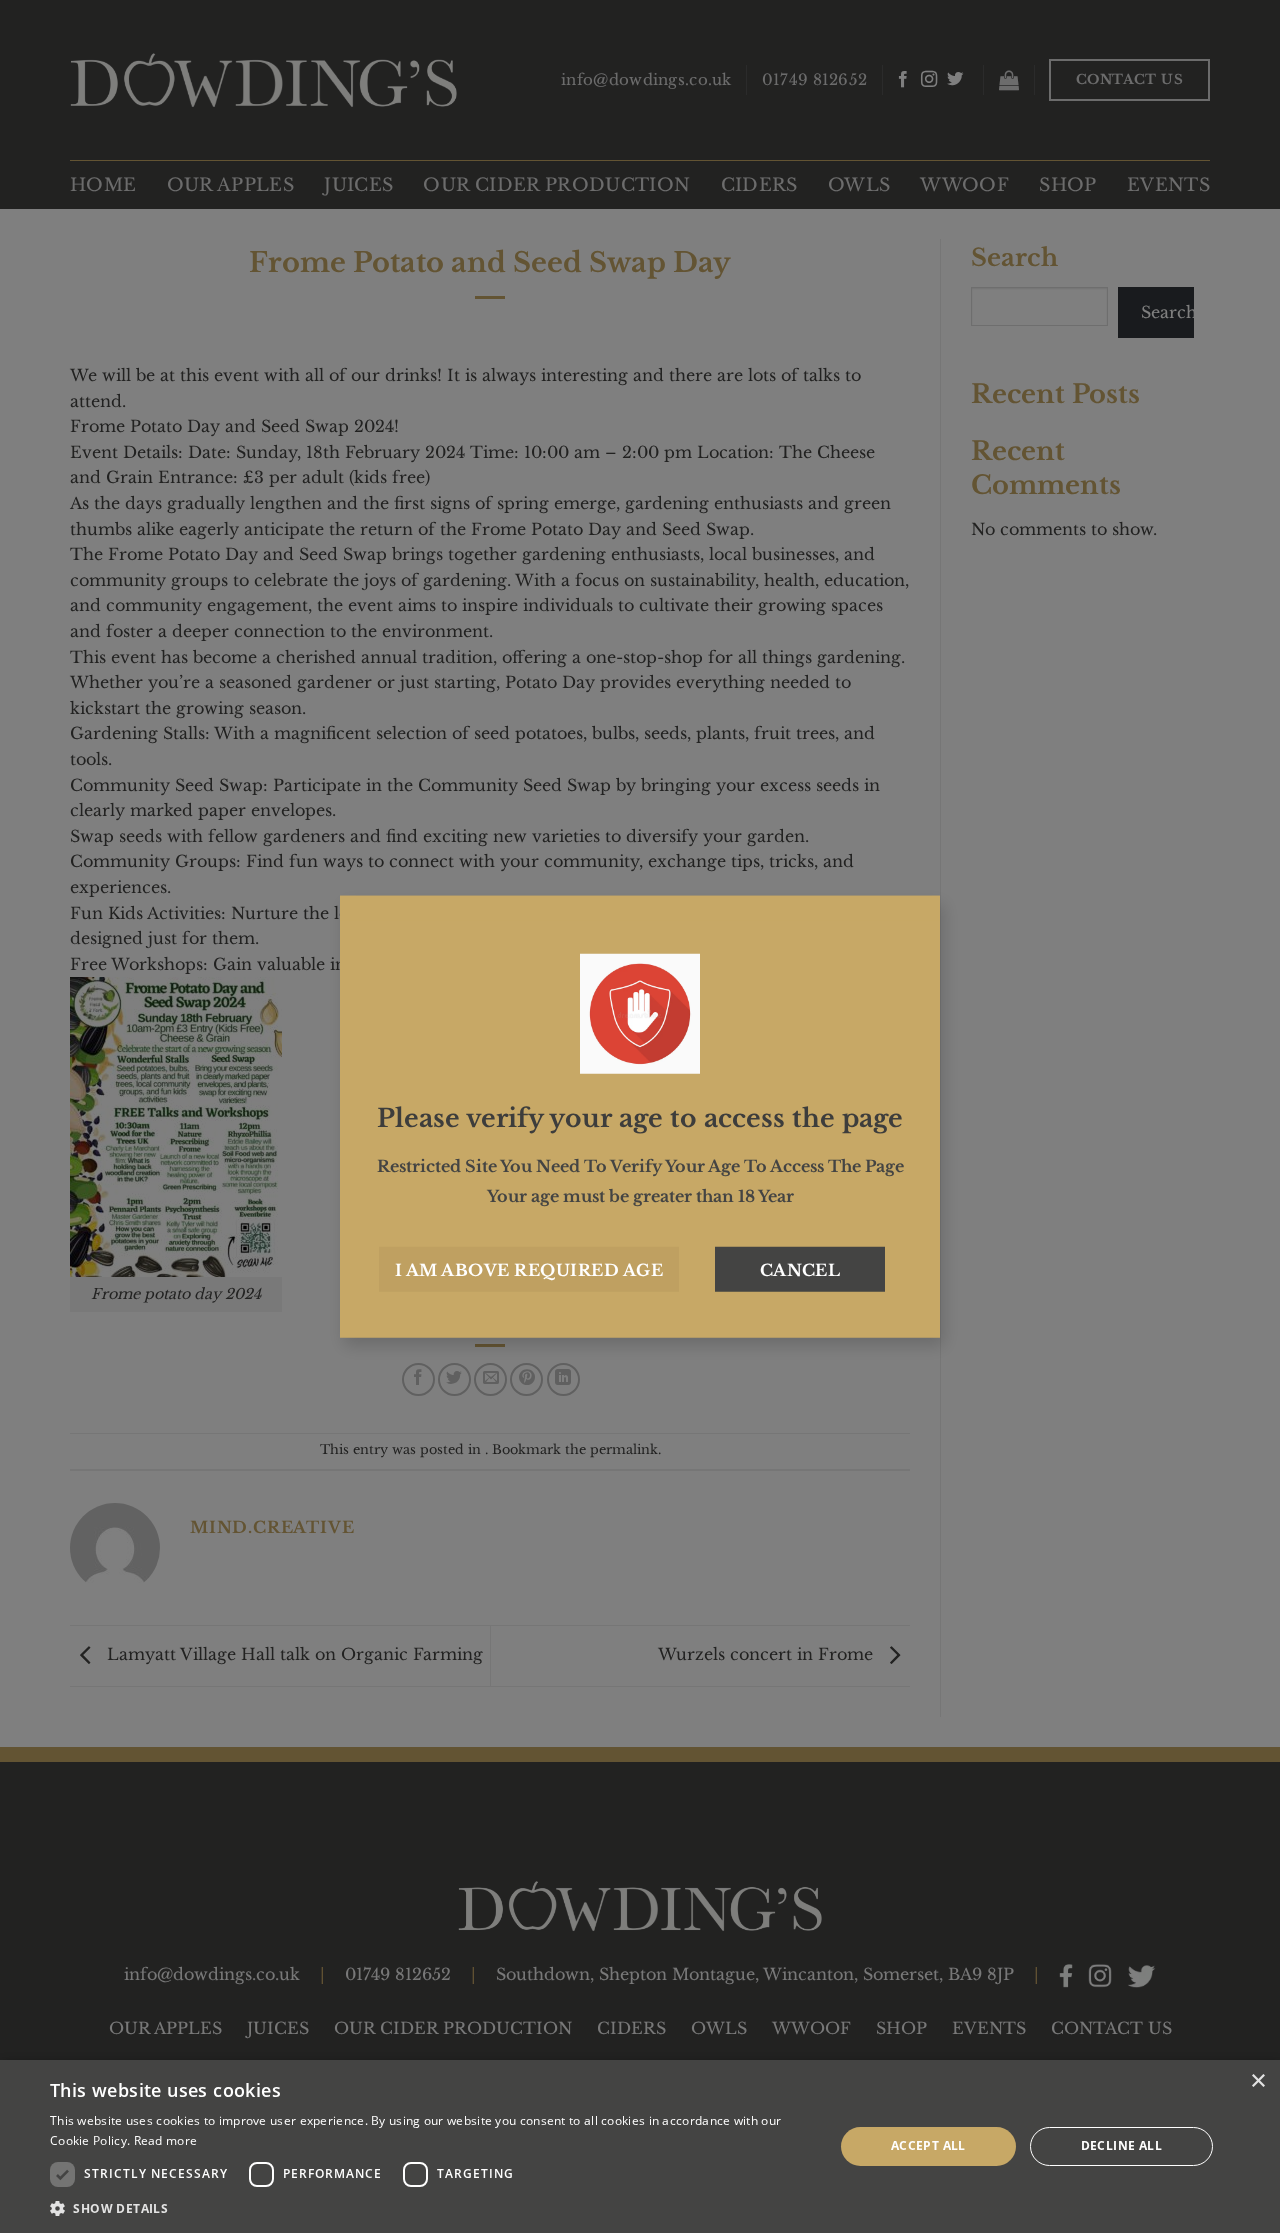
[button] (430, 2208)
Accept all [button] (928, 2145)
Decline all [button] (1121, 2145)
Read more (166, 2140)
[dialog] (640, 2146)
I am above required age (529, 1269)
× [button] (1257, 2081)
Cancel (800, 1269)
